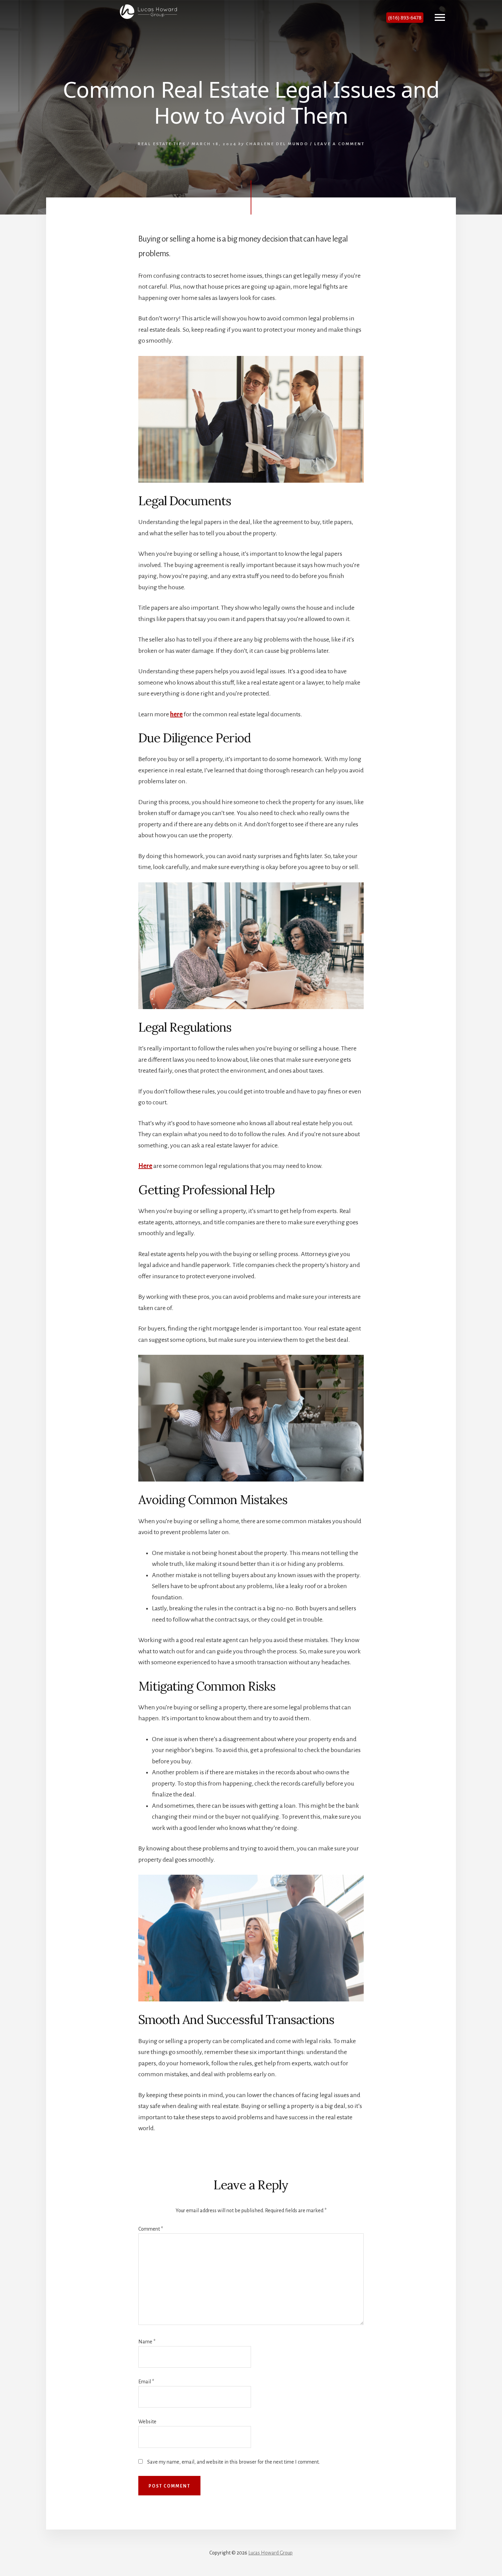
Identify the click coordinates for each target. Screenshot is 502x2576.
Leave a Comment (339, 144)
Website (147, 2422)
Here (145, 1166)
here (176, 714)
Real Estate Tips (162, 144)
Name (147, 2342)
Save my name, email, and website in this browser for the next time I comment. (233, 2462)
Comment (151, 2229)
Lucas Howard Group (270, 2553)
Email (146, 2382)
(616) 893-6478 (405, 18)
